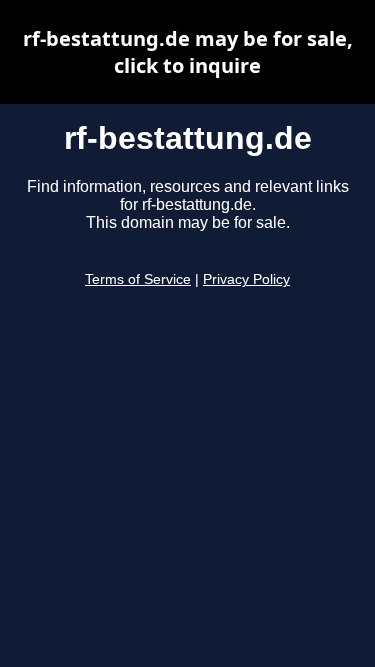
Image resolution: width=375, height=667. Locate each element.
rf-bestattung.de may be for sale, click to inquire (188, 52)
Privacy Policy (246, 279)
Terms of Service (138, 279)
